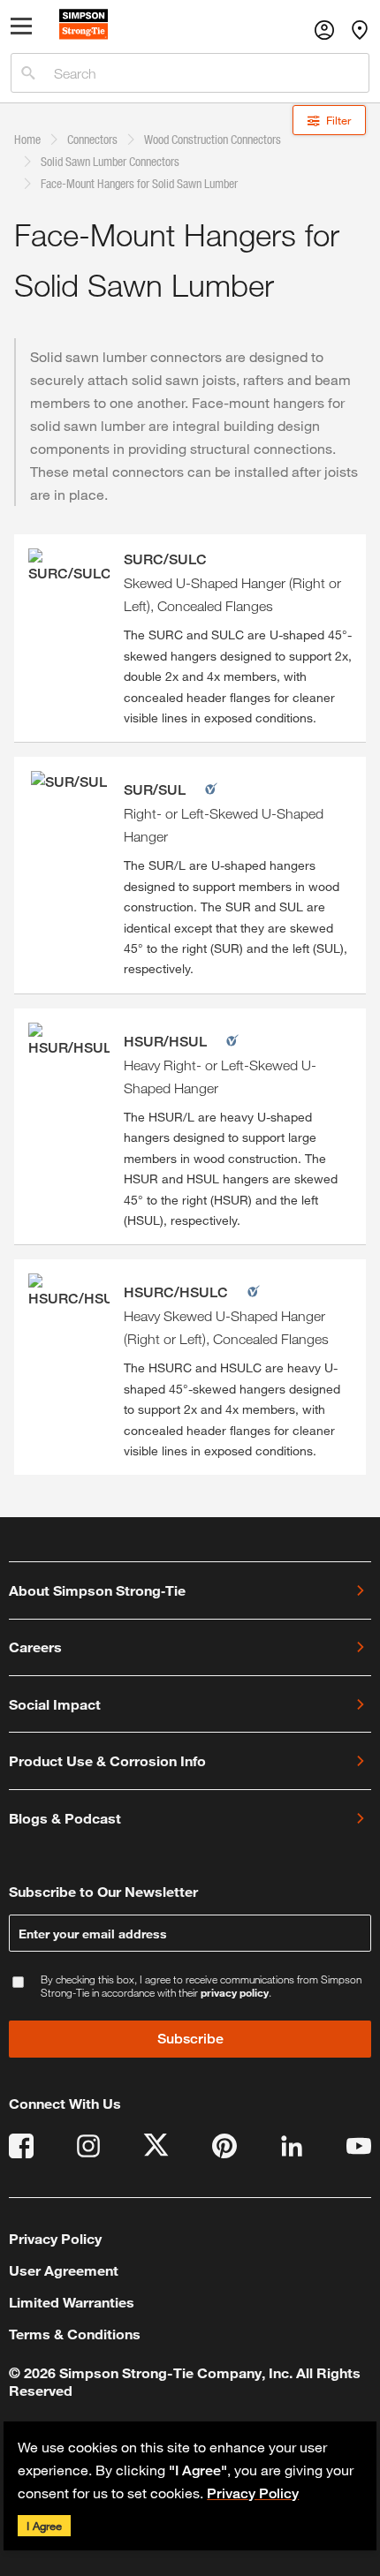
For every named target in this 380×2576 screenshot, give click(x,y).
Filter (338, 120)
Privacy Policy (253, 2493)
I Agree (44, 2526)
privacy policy (235, 1992)
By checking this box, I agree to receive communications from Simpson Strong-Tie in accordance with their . (201, 1986)
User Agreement (64, 2270)
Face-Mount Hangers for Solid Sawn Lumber (139, 183)
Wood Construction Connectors (213, 139)
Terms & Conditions (75, 2334)
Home (27, 139)
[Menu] (22, 30)
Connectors (92, 139)
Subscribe (190, 2039)
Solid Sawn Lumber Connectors (110, 161)
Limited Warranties (72, 2302)
